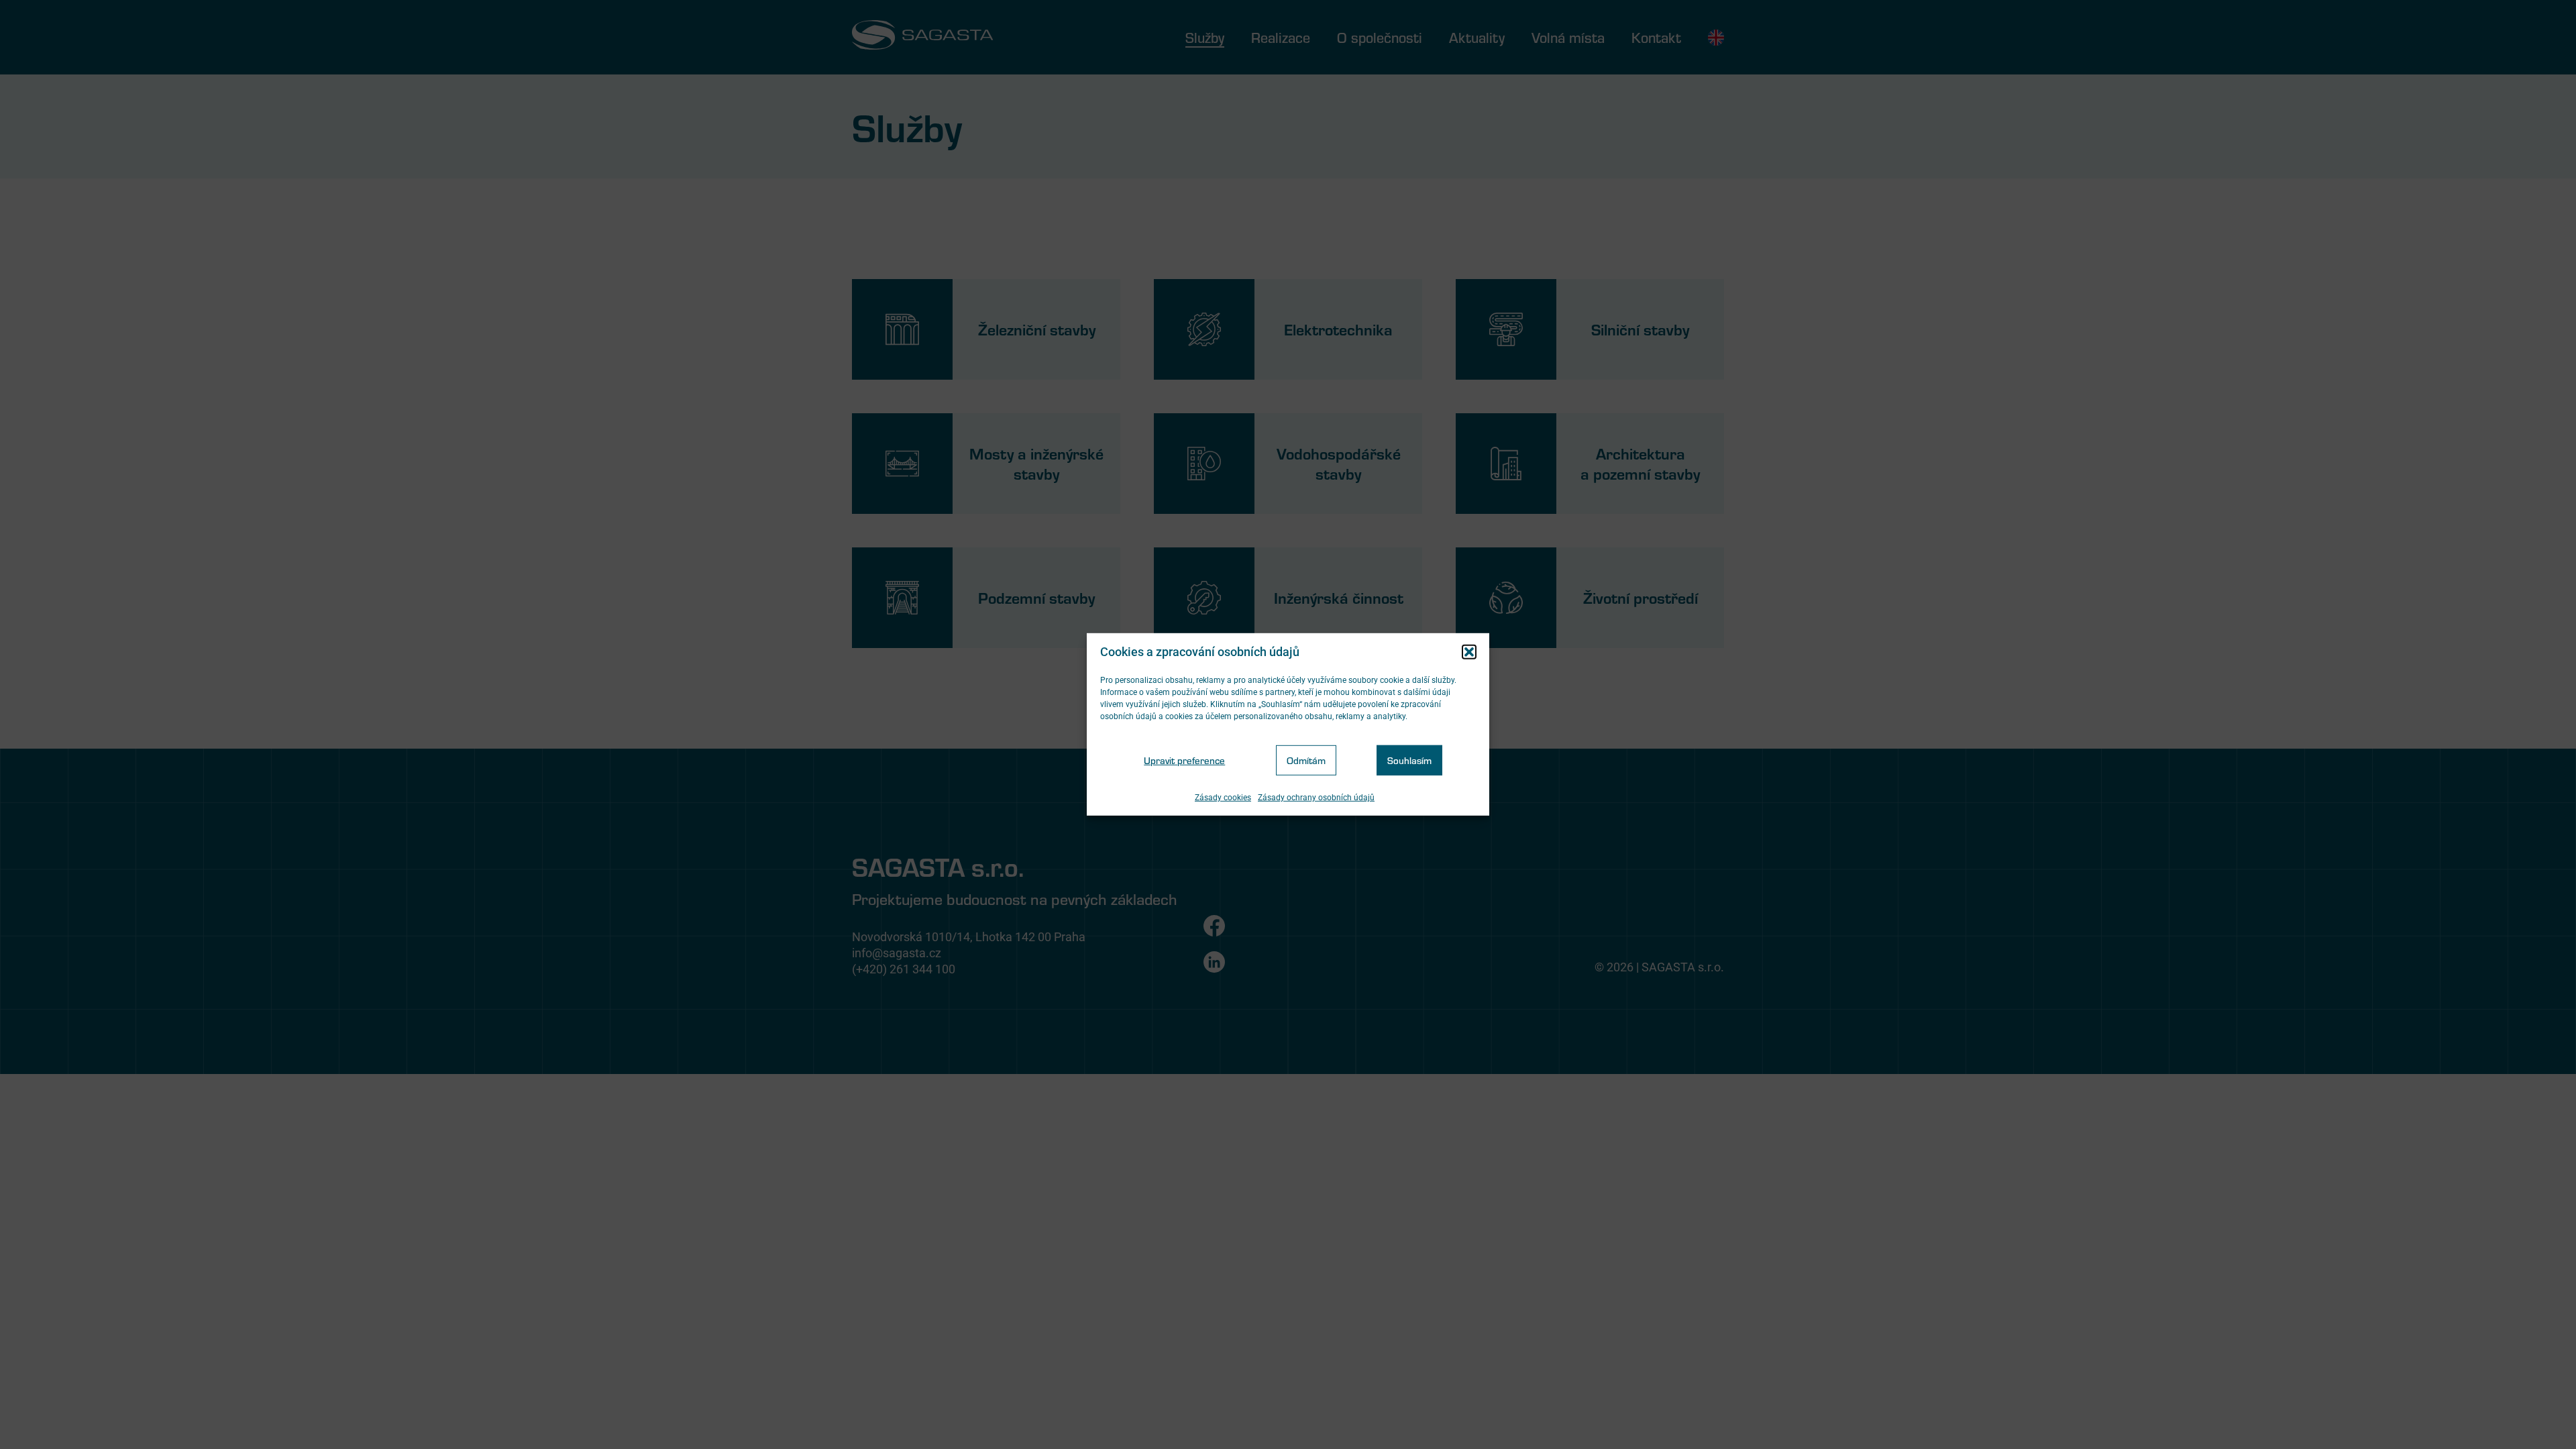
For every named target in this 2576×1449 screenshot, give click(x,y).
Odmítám (1306, 760)
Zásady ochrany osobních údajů (1316, 798)
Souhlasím (1409, 760)
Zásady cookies (1223, 798)
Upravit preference (1184, 760)
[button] (1469, 652)
